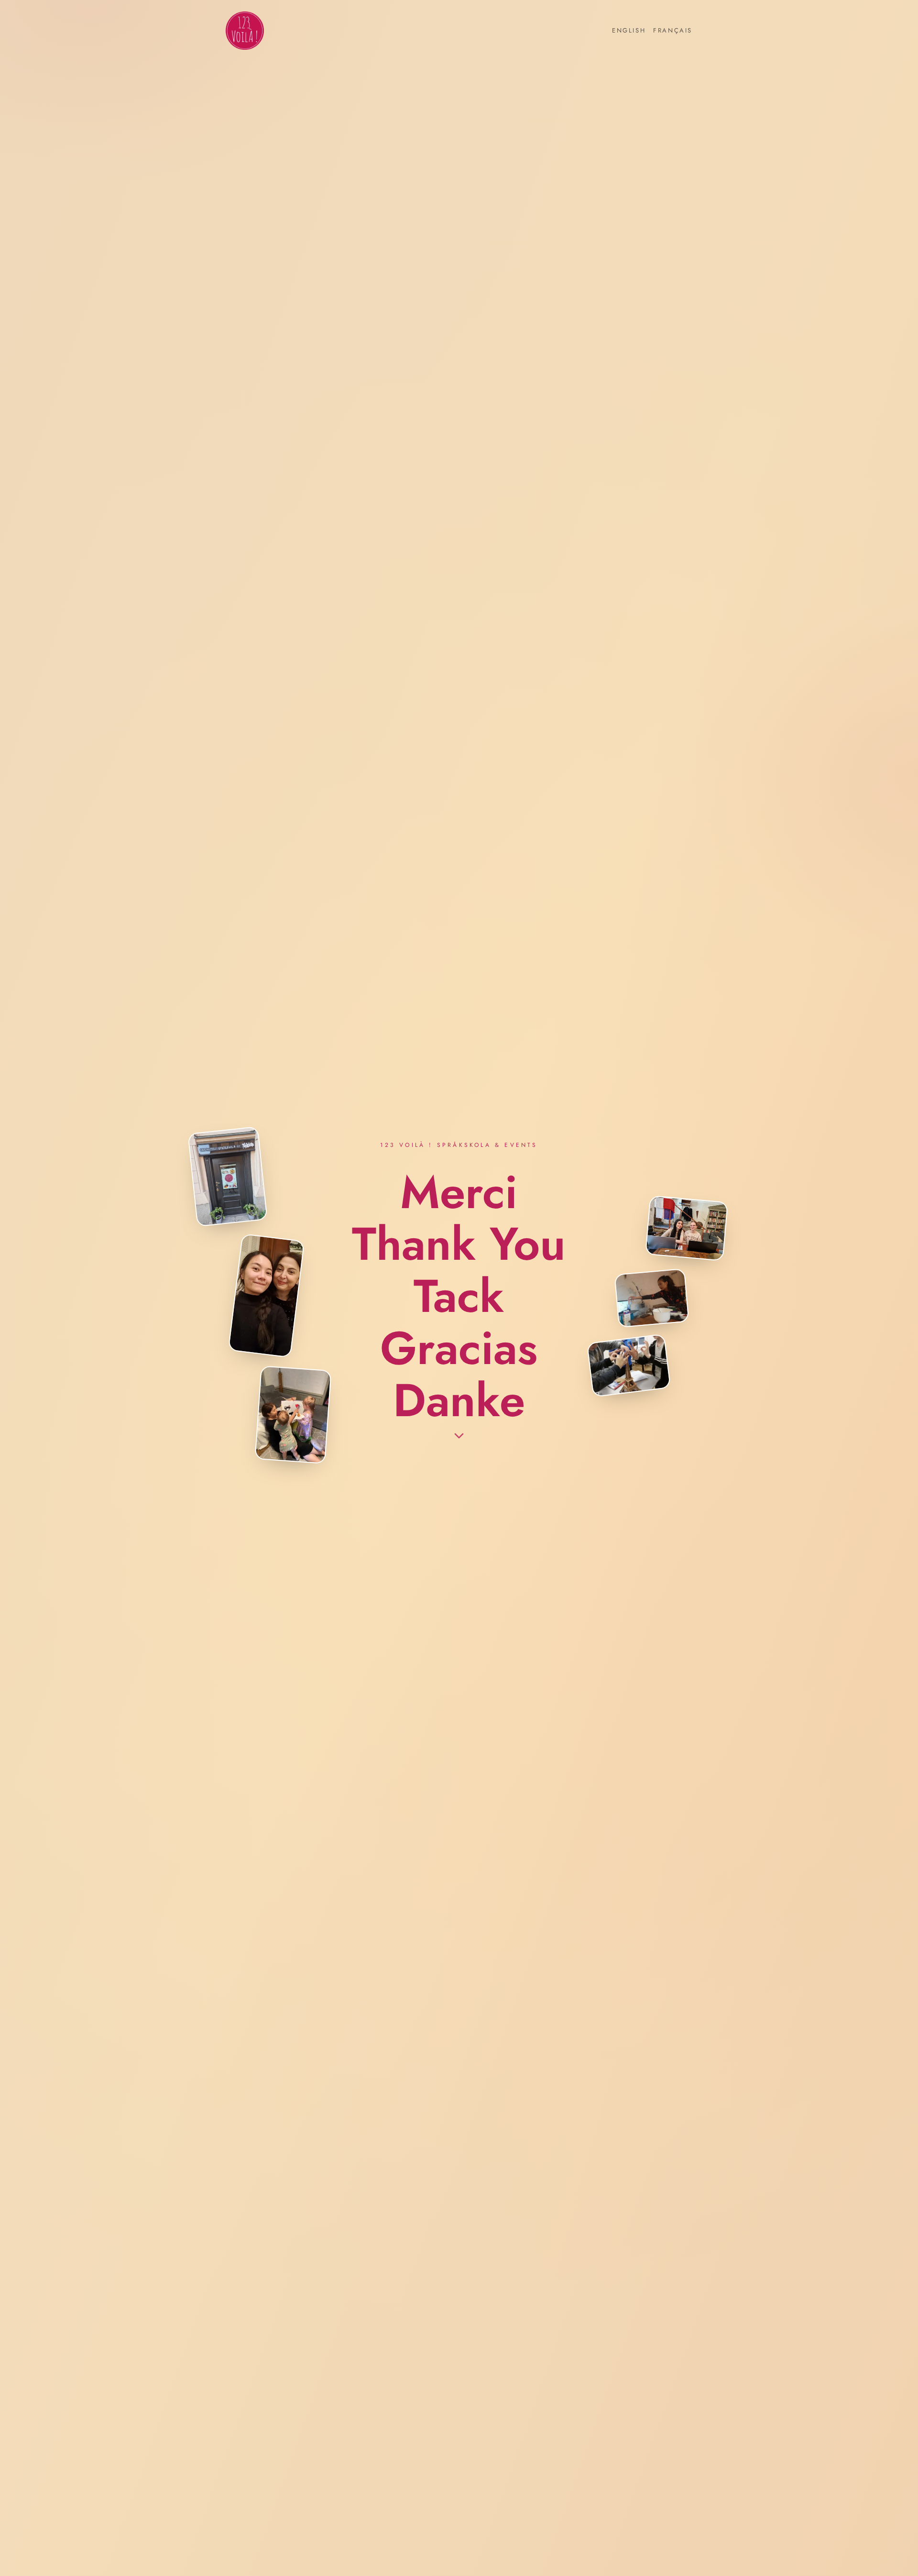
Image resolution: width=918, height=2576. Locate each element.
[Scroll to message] (459, 1440)
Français (673, 30)
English (629, 30)
